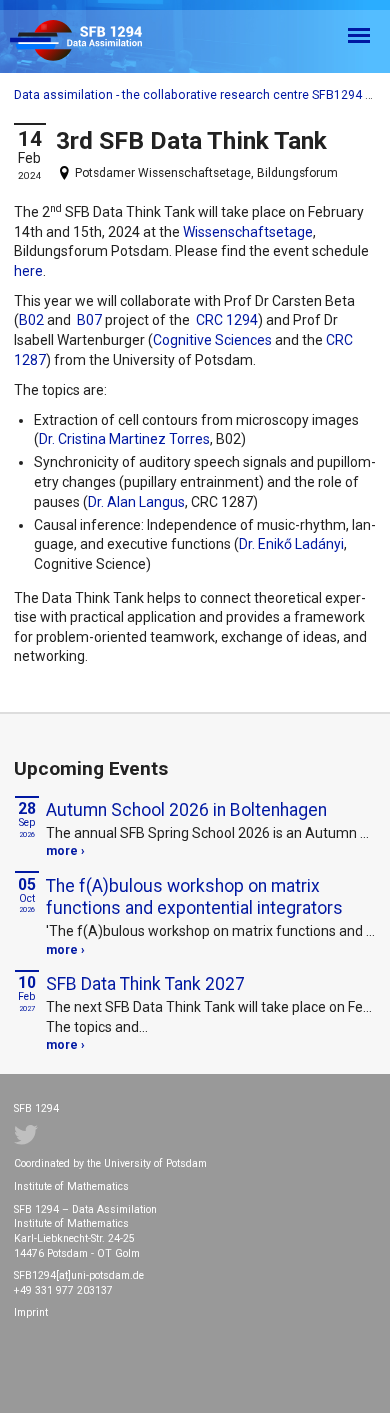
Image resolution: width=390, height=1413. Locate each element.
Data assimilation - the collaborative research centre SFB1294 (188, 95)
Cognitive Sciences (212, 340)
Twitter (26, 1135)
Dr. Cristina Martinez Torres (124, 439)
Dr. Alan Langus (136, 502)
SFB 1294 (94, 41)
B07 (89, 320)
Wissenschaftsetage (248, 232)
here (28, 271)
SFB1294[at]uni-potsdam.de (79, 1275)
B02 (31, 320)
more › (65, 851)
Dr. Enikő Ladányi (291, 544)
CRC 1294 (227, 320)
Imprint (31, 1312)
